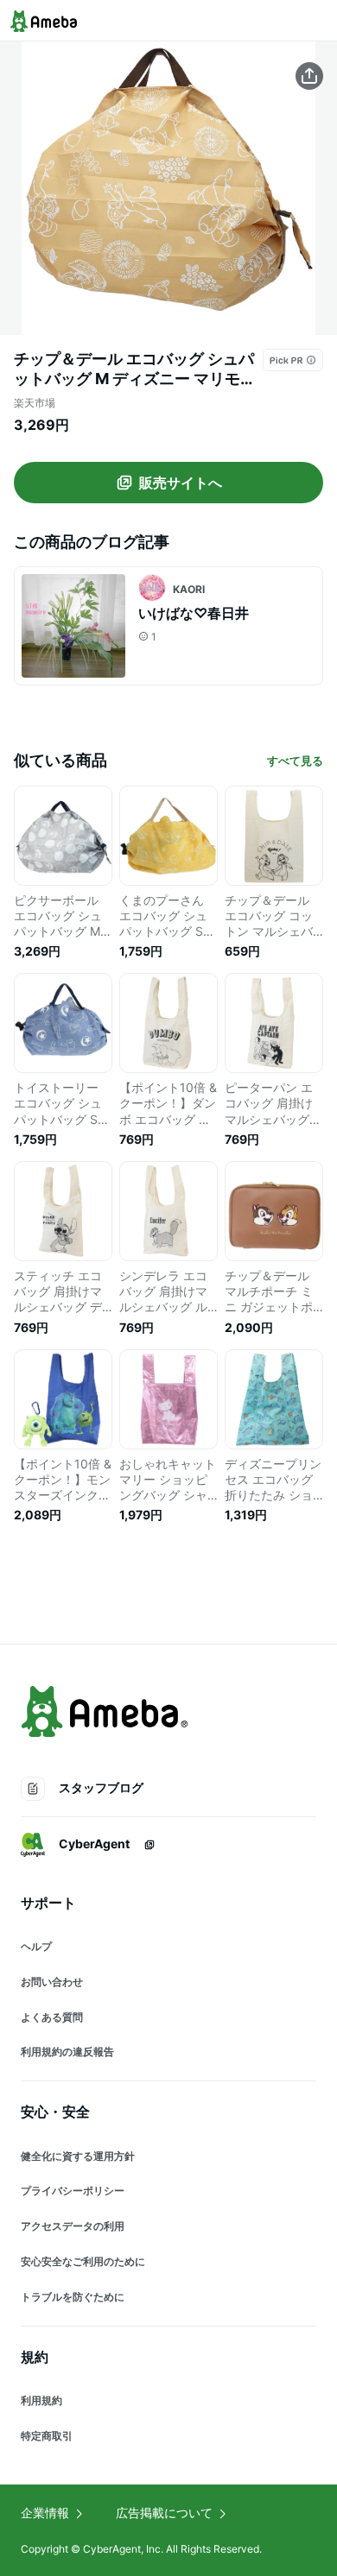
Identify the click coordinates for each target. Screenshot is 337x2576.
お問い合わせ (52, 1982)
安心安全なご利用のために (83, 2261)
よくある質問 (52, 2017)
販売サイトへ (181, 483)
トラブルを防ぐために (73, 2297)
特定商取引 (47, 2436)
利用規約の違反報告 (67, 2052)
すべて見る (295, 761)
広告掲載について (164, 2513)
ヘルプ (36, 1946)
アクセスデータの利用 (73, 2226)
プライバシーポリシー (73, 2191)
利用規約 (41, 2400)
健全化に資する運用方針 (78, 2156)
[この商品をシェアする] (309, 76)
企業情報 (45, 2513)
